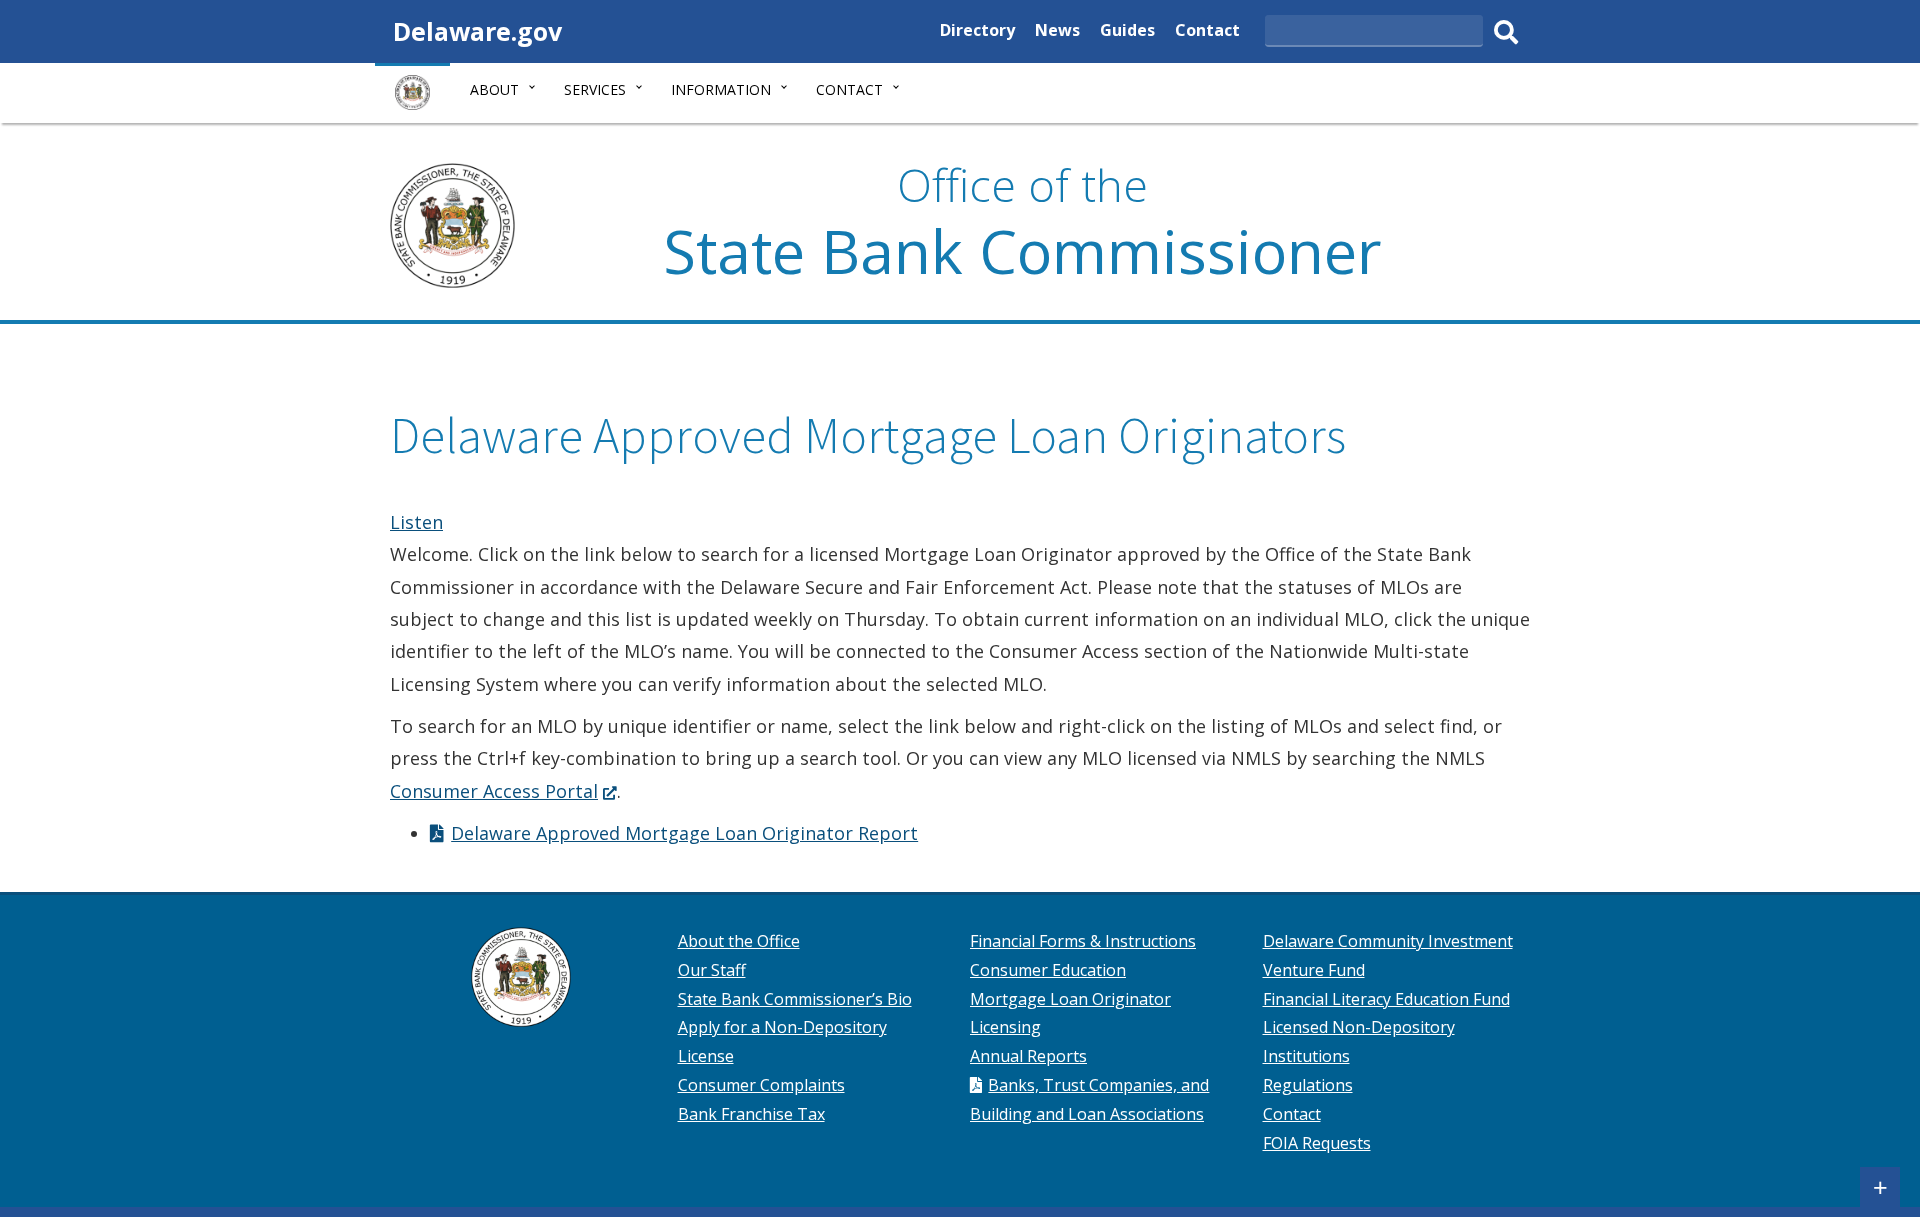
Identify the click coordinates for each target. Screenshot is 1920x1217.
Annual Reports (1028, 1056)
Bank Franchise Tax (751, 1114)
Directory (977, 32)
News (1057, 32)
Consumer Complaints (761, 1085)
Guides (1127, 32)
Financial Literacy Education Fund (1386, 999)
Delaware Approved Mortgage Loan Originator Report (684, 833)
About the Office (739, 941)
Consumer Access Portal (503, 791)
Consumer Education (1048, 970)
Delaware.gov (477, 31)
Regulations (1308, 1085)
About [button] (494, 89)
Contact (1207, 32)
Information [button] (721, 89)
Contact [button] (849, 89)
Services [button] (595, 89)
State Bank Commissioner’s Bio (795, 999)
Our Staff (712, 970)
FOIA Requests (1317, 1143)
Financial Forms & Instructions (1083, 941)
